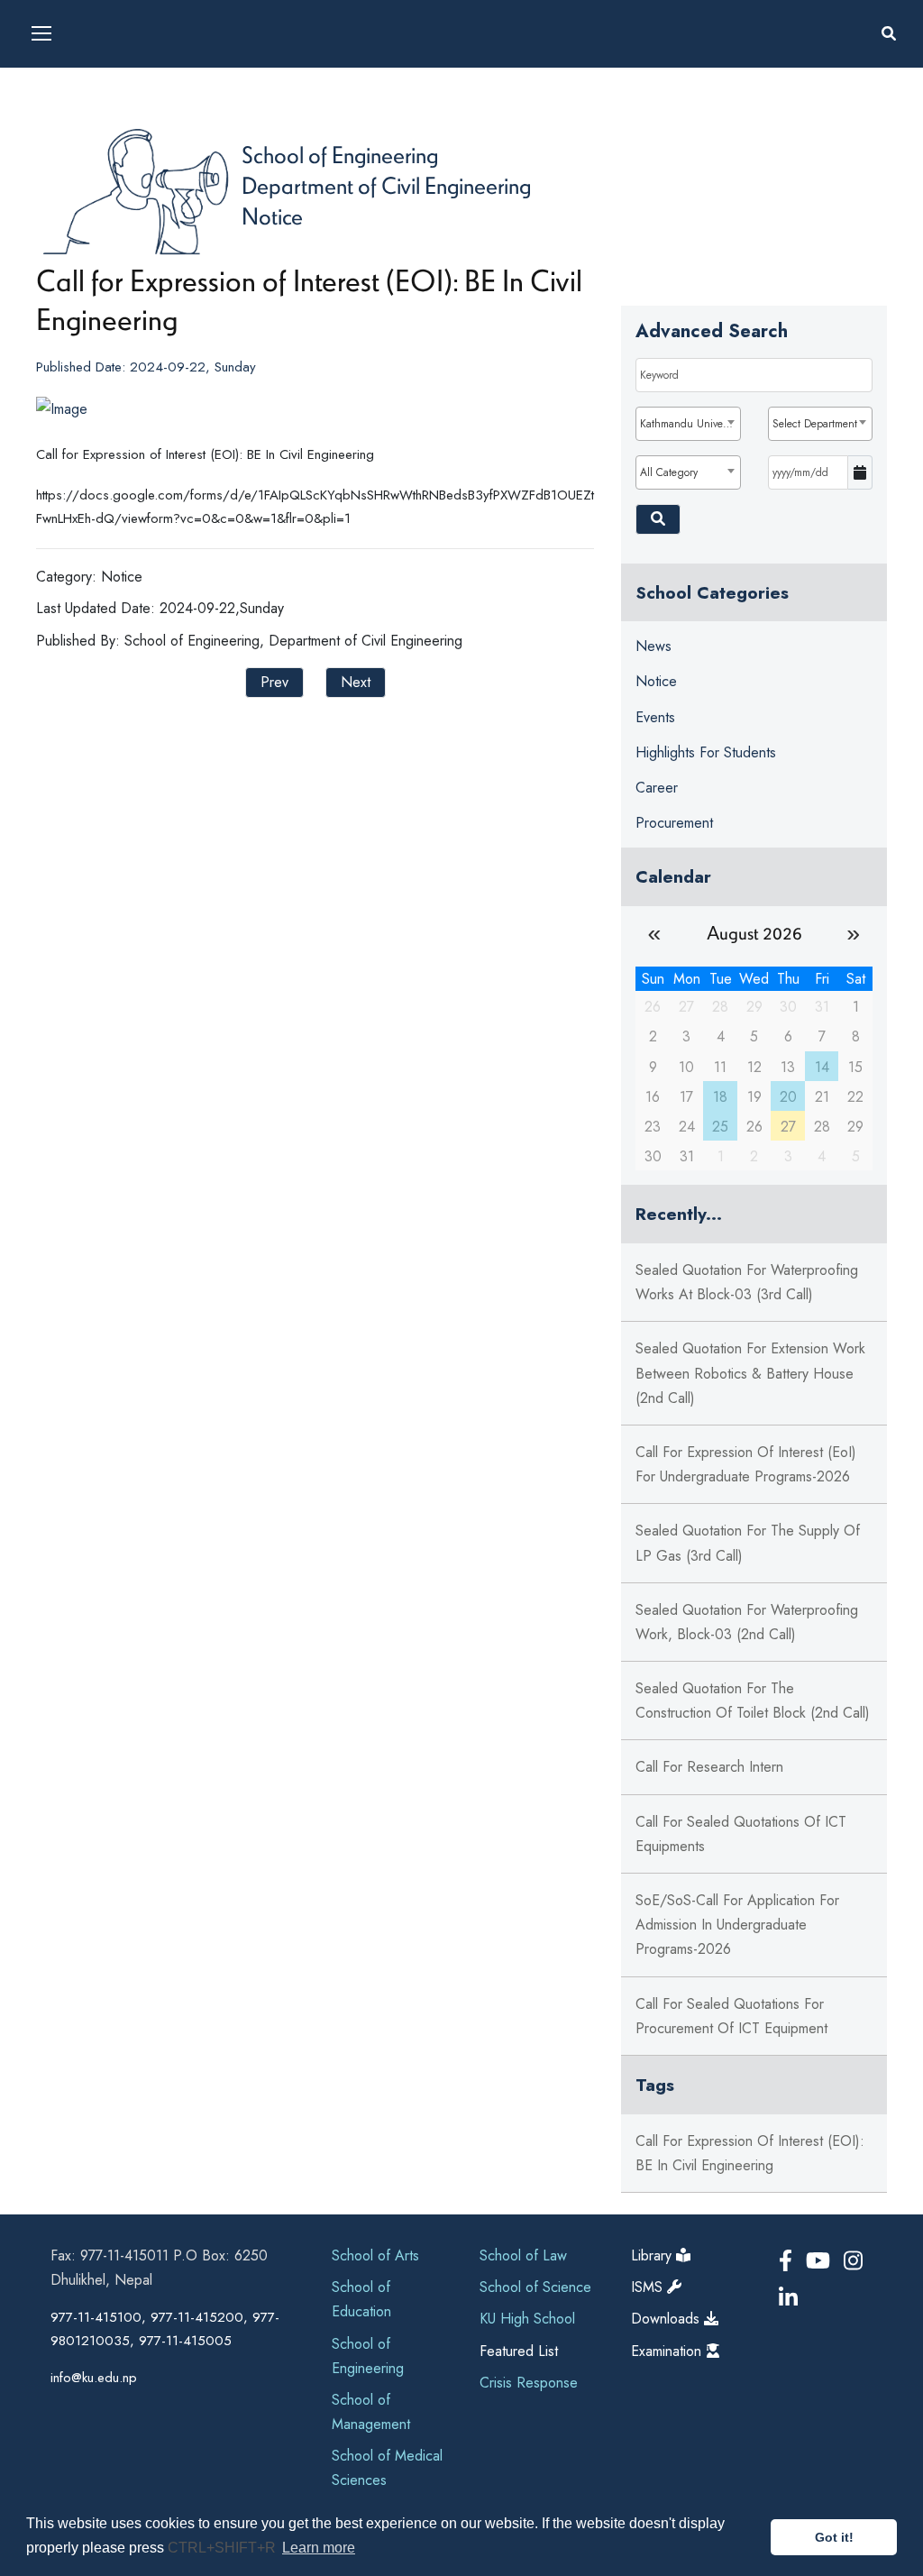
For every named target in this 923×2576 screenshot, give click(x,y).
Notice (272, 215)
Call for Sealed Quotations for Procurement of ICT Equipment (731, 2016)
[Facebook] (789, 2261)
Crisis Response (529, 2383)
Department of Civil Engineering (386, 185)
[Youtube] (821, 2261)
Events (655, 717)
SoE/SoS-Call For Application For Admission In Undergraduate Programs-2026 (737, 1925)
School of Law (523, 2255)
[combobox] (688, 424)
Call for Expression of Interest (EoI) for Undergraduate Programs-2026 (746, 1464)
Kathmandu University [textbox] (690, 424)
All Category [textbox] (669, 472)
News (653, 646)
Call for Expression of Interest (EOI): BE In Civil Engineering (750, 2153)
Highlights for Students (706, 752)
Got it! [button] (834, 2537)
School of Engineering (340, 154)
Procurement (674, 823)
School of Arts (375, 2255)
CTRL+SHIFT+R (224, 2548)
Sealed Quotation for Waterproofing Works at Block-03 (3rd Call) (747, 1282)
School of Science (535, 2287)
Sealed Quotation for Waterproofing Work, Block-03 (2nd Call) (747, 1622)
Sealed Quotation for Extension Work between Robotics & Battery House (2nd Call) (750, 1373)
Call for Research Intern (709, 1767)
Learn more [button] (319, 2548)
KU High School (527, 2319)
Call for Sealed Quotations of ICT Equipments (741, 1834)
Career (657, 788)
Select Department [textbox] (815, 424)
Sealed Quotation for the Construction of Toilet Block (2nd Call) (753, 1701)
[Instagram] (853, 2261)
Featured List (519, 2351)
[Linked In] (788, 2298)
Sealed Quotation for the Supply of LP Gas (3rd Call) (748, 1543)
